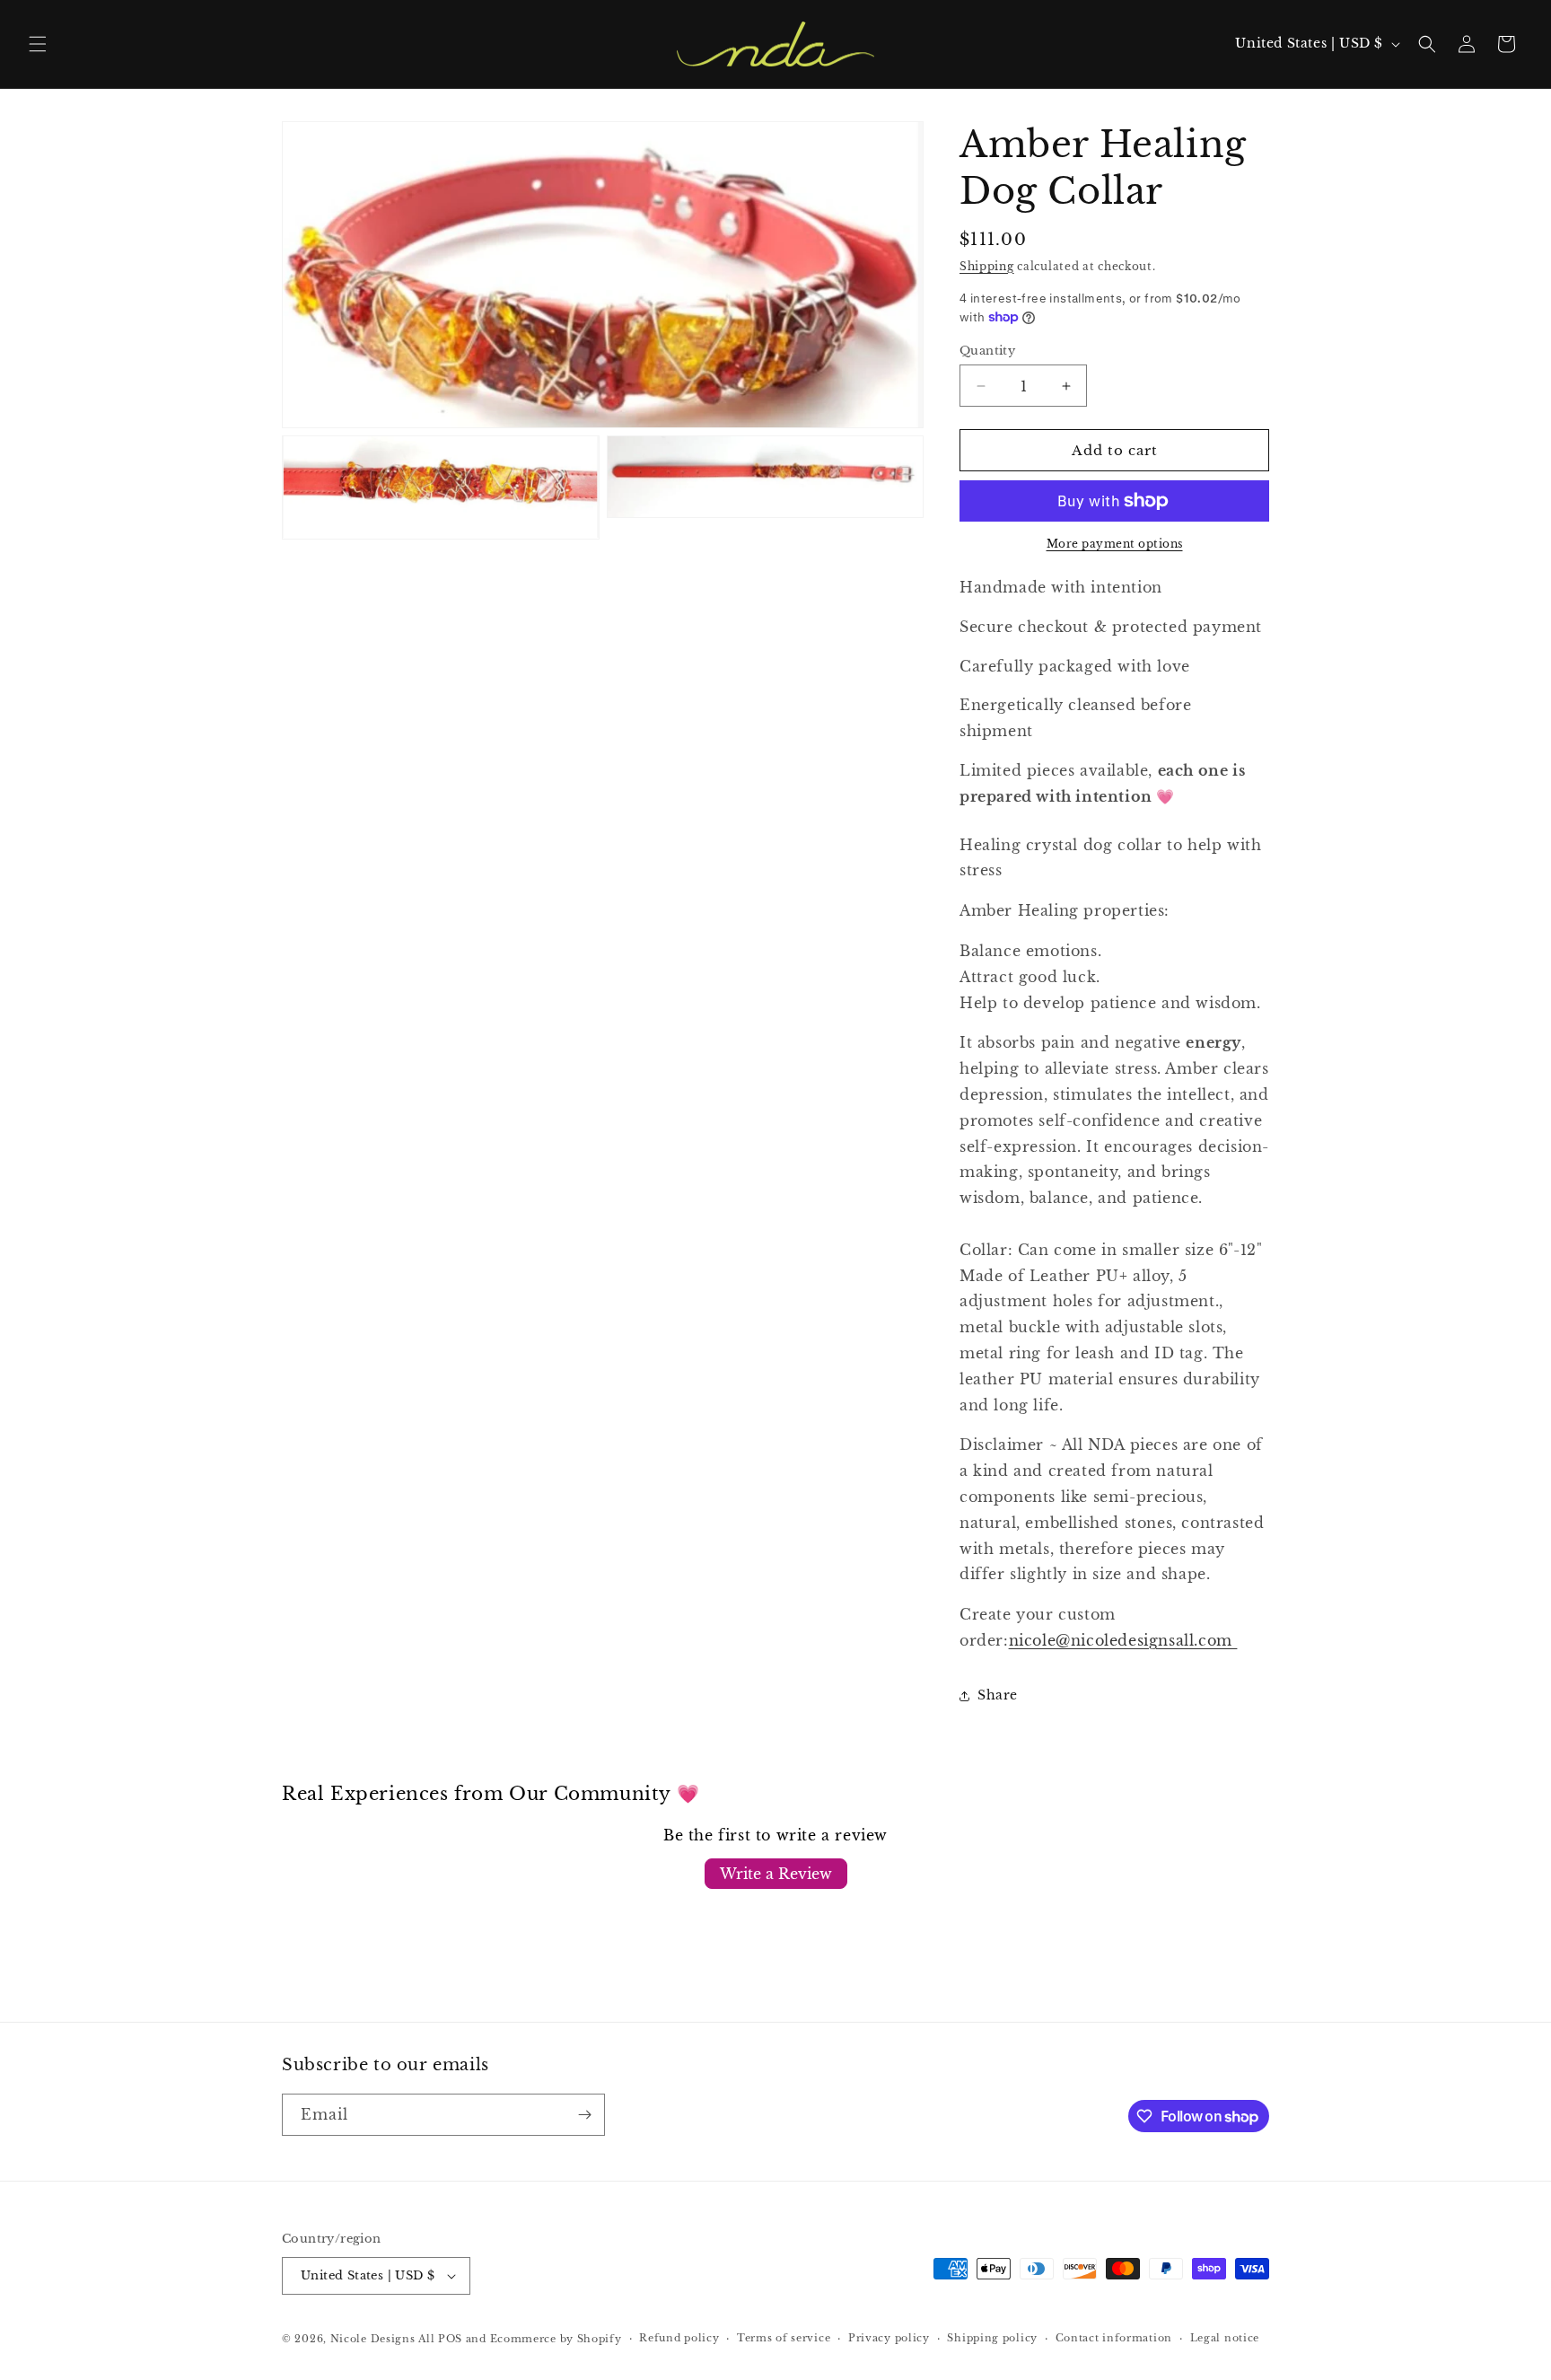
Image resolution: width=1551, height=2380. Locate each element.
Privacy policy (889, 2338)
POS (450, 2339)
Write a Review (776, 1874)
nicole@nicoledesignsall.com (1123, 1640)
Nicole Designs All (383, 2339)
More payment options (1115, 544)
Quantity (987, 351)
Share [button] (998, 1695)
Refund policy (679, 2338)
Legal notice (1225, 2338)
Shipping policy (992, 2338)
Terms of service (784, 2338)
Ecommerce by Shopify (556, 2339)
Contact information (1114, 2338)
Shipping (987, 266)
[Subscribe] (584, 2115)
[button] (38, 44)
